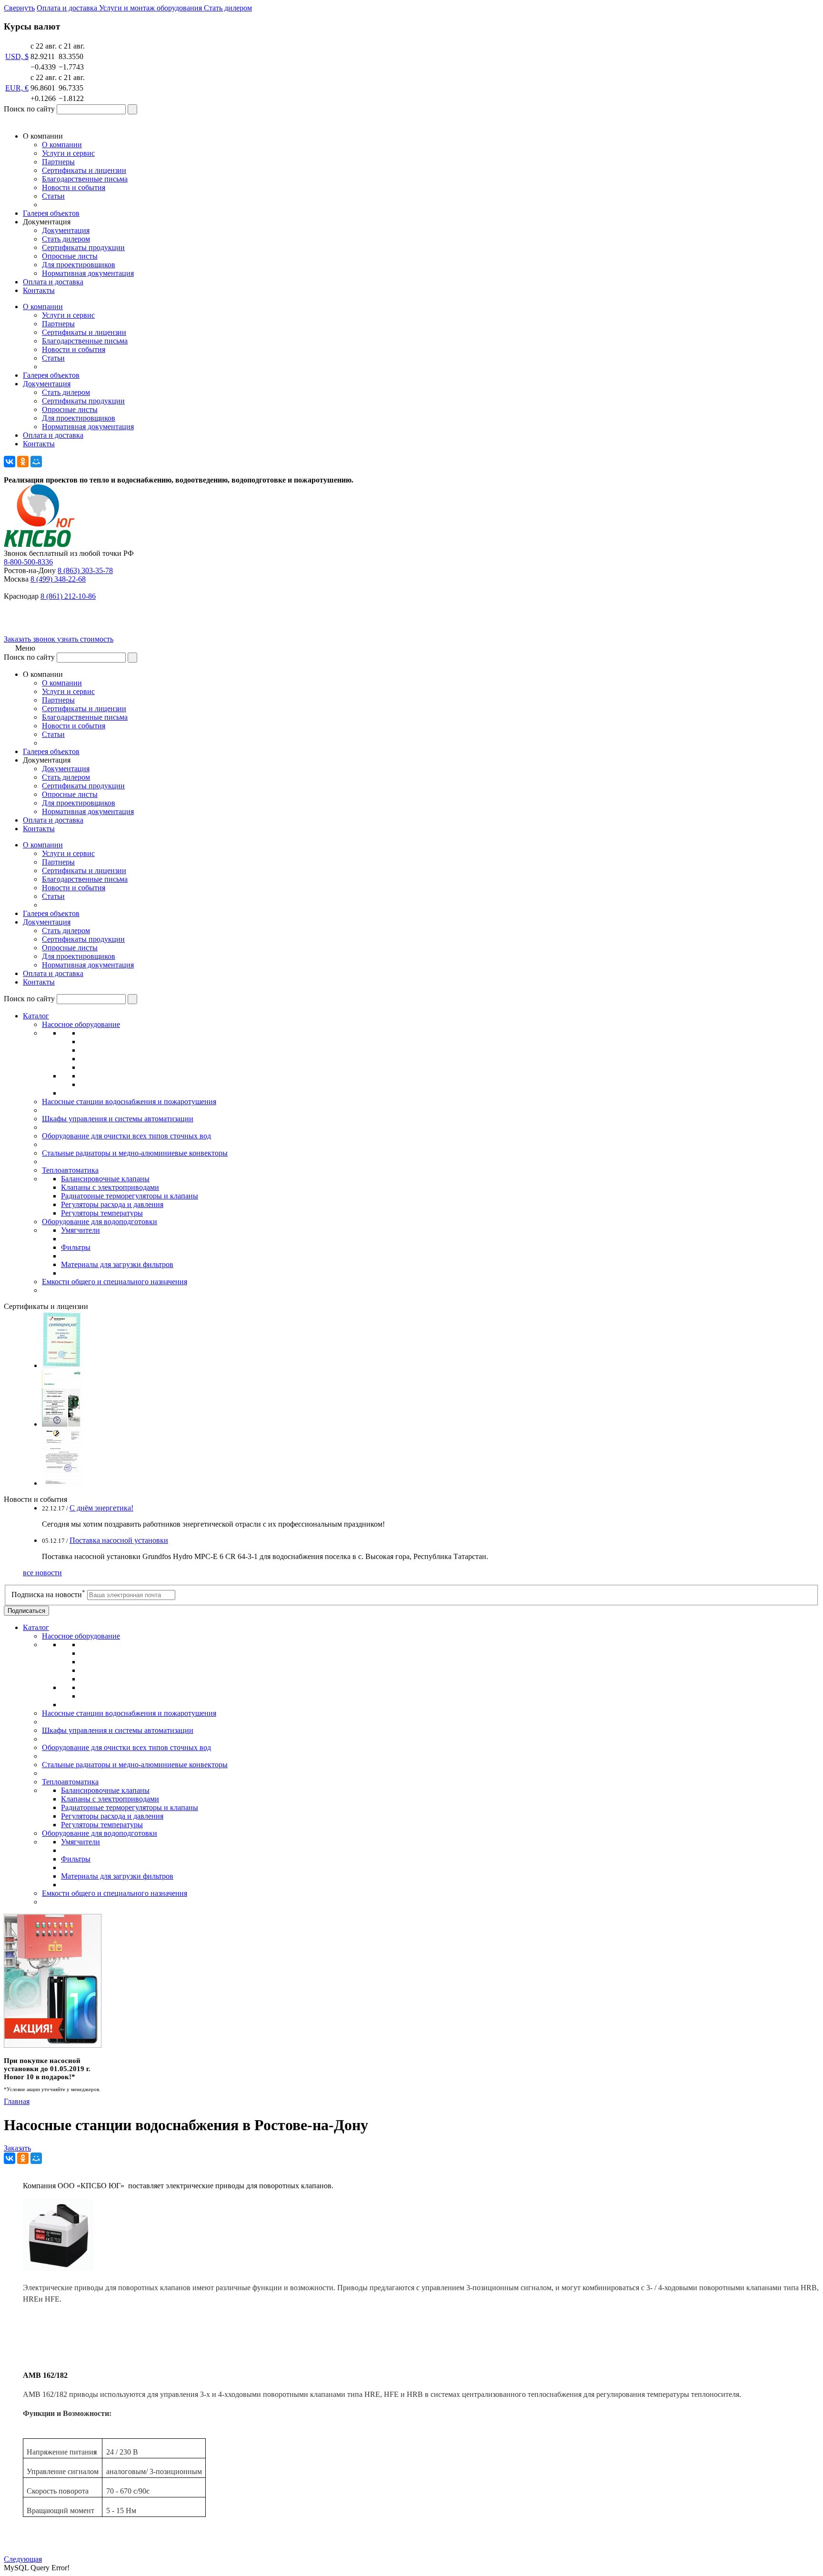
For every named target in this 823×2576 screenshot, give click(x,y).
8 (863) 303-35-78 (85, 570)
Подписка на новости (48, 1595)
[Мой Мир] (36, 462)
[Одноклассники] (23, 462)
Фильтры (76, 1247)
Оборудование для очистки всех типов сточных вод (126, 1136)
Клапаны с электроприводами (110, 1187)
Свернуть (19, 8)
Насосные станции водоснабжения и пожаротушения (129, 1102)
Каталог (36, 1016)
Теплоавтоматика (70, 1170)
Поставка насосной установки (119, 1540)
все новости (42, 1573)
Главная (17, 2101)
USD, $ (17, 56)
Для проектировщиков (79, 265)
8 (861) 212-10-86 (68, 596)
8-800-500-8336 (28, 562)
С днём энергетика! (101, 1508)
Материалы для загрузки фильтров (117, 1264)
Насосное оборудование (81, 1024)
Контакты (39, 290)
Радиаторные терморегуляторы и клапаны (130, 1196)
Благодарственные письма (85, 179)
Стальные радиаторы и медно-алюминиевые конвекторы (135, 1153)
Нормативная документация (88, 273)
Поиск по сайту (29, 109)
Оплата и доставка (53, 282)
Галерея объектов (51, 213)
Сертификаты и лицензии (84, 170)
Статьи (53, 196)
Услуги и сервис (68, 153)
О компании (62, 145)
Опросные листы (70, 256)
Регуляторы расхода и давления (112, 1204)
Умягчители (80, 1230)
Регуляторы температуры (102, 1213)
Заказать (17, 2148)
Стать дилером (66, 239)
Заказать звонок (30, 639)
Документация (66, 230)
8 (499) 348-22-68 (58, 579)
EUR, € (17, 88)
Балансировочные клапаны (105, 1179)
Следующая (23, 2559)
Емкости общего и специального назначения (115, 1282)
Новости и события (74, 187)
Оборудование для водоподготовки (100, 1222)
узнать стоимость (85, 639)
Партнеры (58, 162)
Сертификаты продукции (83, 247)
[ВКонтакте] (10, 462)
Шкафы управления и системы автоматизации (118, 1119)
